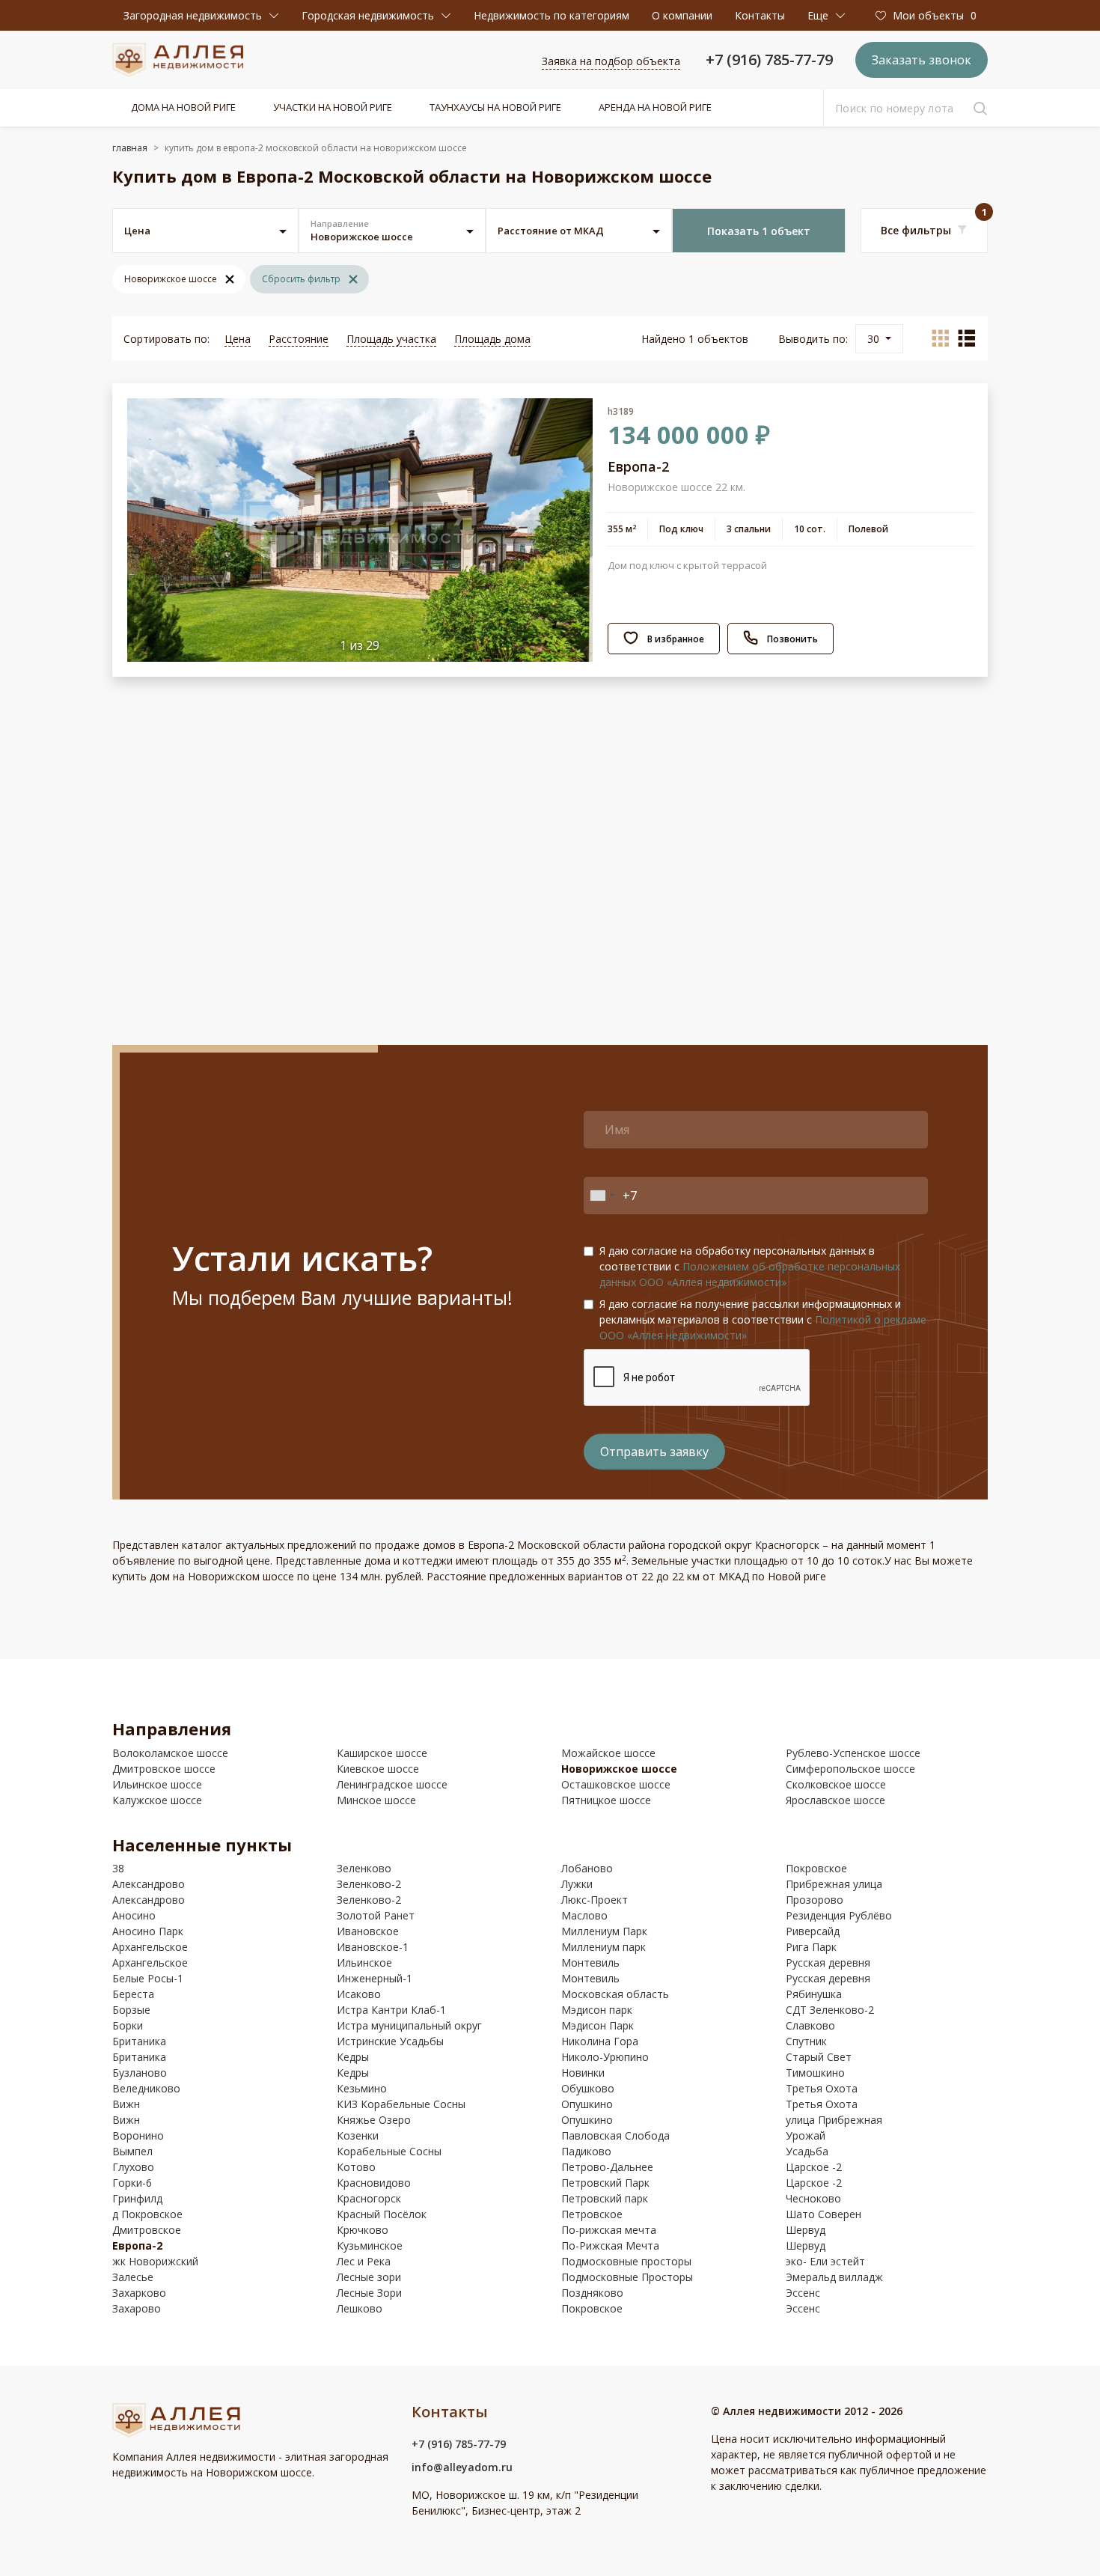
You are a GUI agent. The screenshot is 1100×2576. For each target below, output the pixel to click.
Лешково (360, 2308)
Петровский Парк (605, 2183)
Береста (133, 1994)
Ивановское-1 (373, 1947)
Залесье (133, 2277)
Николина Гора (600, 2041)
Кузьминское (370, 2245)
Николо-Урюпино (605, 2057)
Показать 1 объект (759, 231)
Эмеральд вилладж (834, 2277)
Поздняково (592, 2293)
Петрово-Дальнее (607, 2167)
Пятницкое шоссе (606, 1800)
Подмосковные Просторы (627, 2277)
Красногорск (369, 2198)
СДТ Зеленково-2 (830, 2010)
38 (118, 1868)
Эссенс (803, 2293)
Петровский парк (605, 2198)
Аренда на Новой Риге (655, 107)
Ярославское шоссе (835, 1800)
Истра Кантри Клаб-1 (391, 2010)
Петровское (592, 2214)
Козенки (358, 2135)
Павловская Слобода (615, 2135)
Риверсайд (813, 1931)
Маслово (584, 1915)
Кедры (353, 2057)
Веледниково (146, 2088)
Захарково (139, 2293)
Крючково (363, 2230)
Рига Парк (811, 1947)
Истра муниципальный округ (409, 2025)
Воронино (138, 2135)
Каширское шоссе (382, 1753)
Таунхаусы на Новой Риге (495, 107)
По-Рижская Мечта (610, 2245)
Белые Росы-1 (148, 1978)
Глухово (133, 2167)
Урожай (806, 2135)
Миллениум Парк (604, 1931)
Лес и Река (364, 2261)
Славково (810, 2025)
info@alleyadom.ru (462, 2467)
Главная (130, 148)
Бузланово (140, 2073)
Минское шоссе (376, 1800)
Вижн (126, 2104)
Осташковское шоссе (616, 1784)
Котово (356, 2167)
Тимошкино (815, 2073)
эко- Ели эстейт (825, 2261)
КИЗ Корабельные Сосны (401, 2104)
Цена (238, 339)
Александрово (149, 1884)
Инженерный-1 (375, 1978)
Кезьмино (362, 2088)
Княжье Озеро (374, 2120)
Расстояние (299, 339)
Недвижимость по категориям (551, 15)
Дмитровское (147, 2230)
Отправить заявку (654, 1452)
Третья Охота (822, 2088)
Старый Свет (819, 2057)
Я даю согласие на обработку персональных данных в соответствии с (750, 1266)
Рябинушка (814, 1994)
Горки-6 (132, 2183)
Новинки (583, 2073)
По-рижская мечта (609, 2230)
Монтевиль (590, 1963)
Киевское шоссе (378, 1769)
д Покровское (147, 2214)
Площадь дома (492, 339)
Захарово (137, 2308)
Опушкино (587, 2104)
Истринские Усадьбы (390, 2041)
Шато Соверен (824, 2214)
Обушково (588, 2088)
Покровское (592, 2308)
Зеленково (364, 1868)
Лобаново (587, 1868)
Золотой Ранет (376, 1915)
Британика (139, 2041)
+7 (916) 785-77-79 (769, 60)
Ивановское (368, 1931)
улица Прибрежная (834, 2120)
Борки (128, 2025)
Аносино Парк (148, 1931)
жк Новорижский (155, 2261)
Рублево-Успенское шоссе (853, 1753)
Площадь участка (391, 339)
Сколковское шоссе (836, 1784)
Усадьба (807, 2151)
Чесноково (813, 2198)
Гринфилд (137, 2198)
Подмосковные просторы (626, 2261)
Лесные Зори (369, 2293)
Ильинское (364, 1963)
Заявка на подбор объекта (611, 61)
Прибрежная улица (834, 1884)
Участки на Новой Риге (333, 107)
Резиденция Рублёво (839, 1915)
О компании (682, 15)
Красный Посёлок (382, 2214)
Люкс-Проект (595, 1900)
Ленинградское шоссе (392, 1784)
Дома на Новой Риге (183, 107)
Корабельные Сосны (389, 2151)
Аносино (134, 1915)
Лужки (577, 1884)
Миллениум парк (604, 1947)
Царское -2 (814, 2167)
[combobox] (602, 1196)
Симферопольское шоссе (850, 1769)
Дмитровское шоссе (164, 1769)
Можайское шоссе (608, 1753)
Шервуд (806, 2230)
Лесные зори (369, 2277)
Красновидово (374, 2183)
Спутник (806, 2041)
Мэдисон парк (597, 2010)
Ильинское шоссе (157, 1784)
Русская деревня (828, 1963)
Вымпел (132, 2151)
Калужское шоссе (157, 1800)
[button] (201, 15)
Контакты (760, 15)
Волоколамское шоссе (170, 1753)
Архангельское (150, 1947)
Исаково (359, 1994)
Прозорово (815, 1900)
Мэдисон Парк (598, 2025)
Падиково (586, 2151)
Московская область (615, 1994)
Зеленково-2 (369, 1884)
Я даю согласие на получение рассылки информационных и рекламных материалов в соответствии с (763, 1319)
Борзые (131, 2010)
